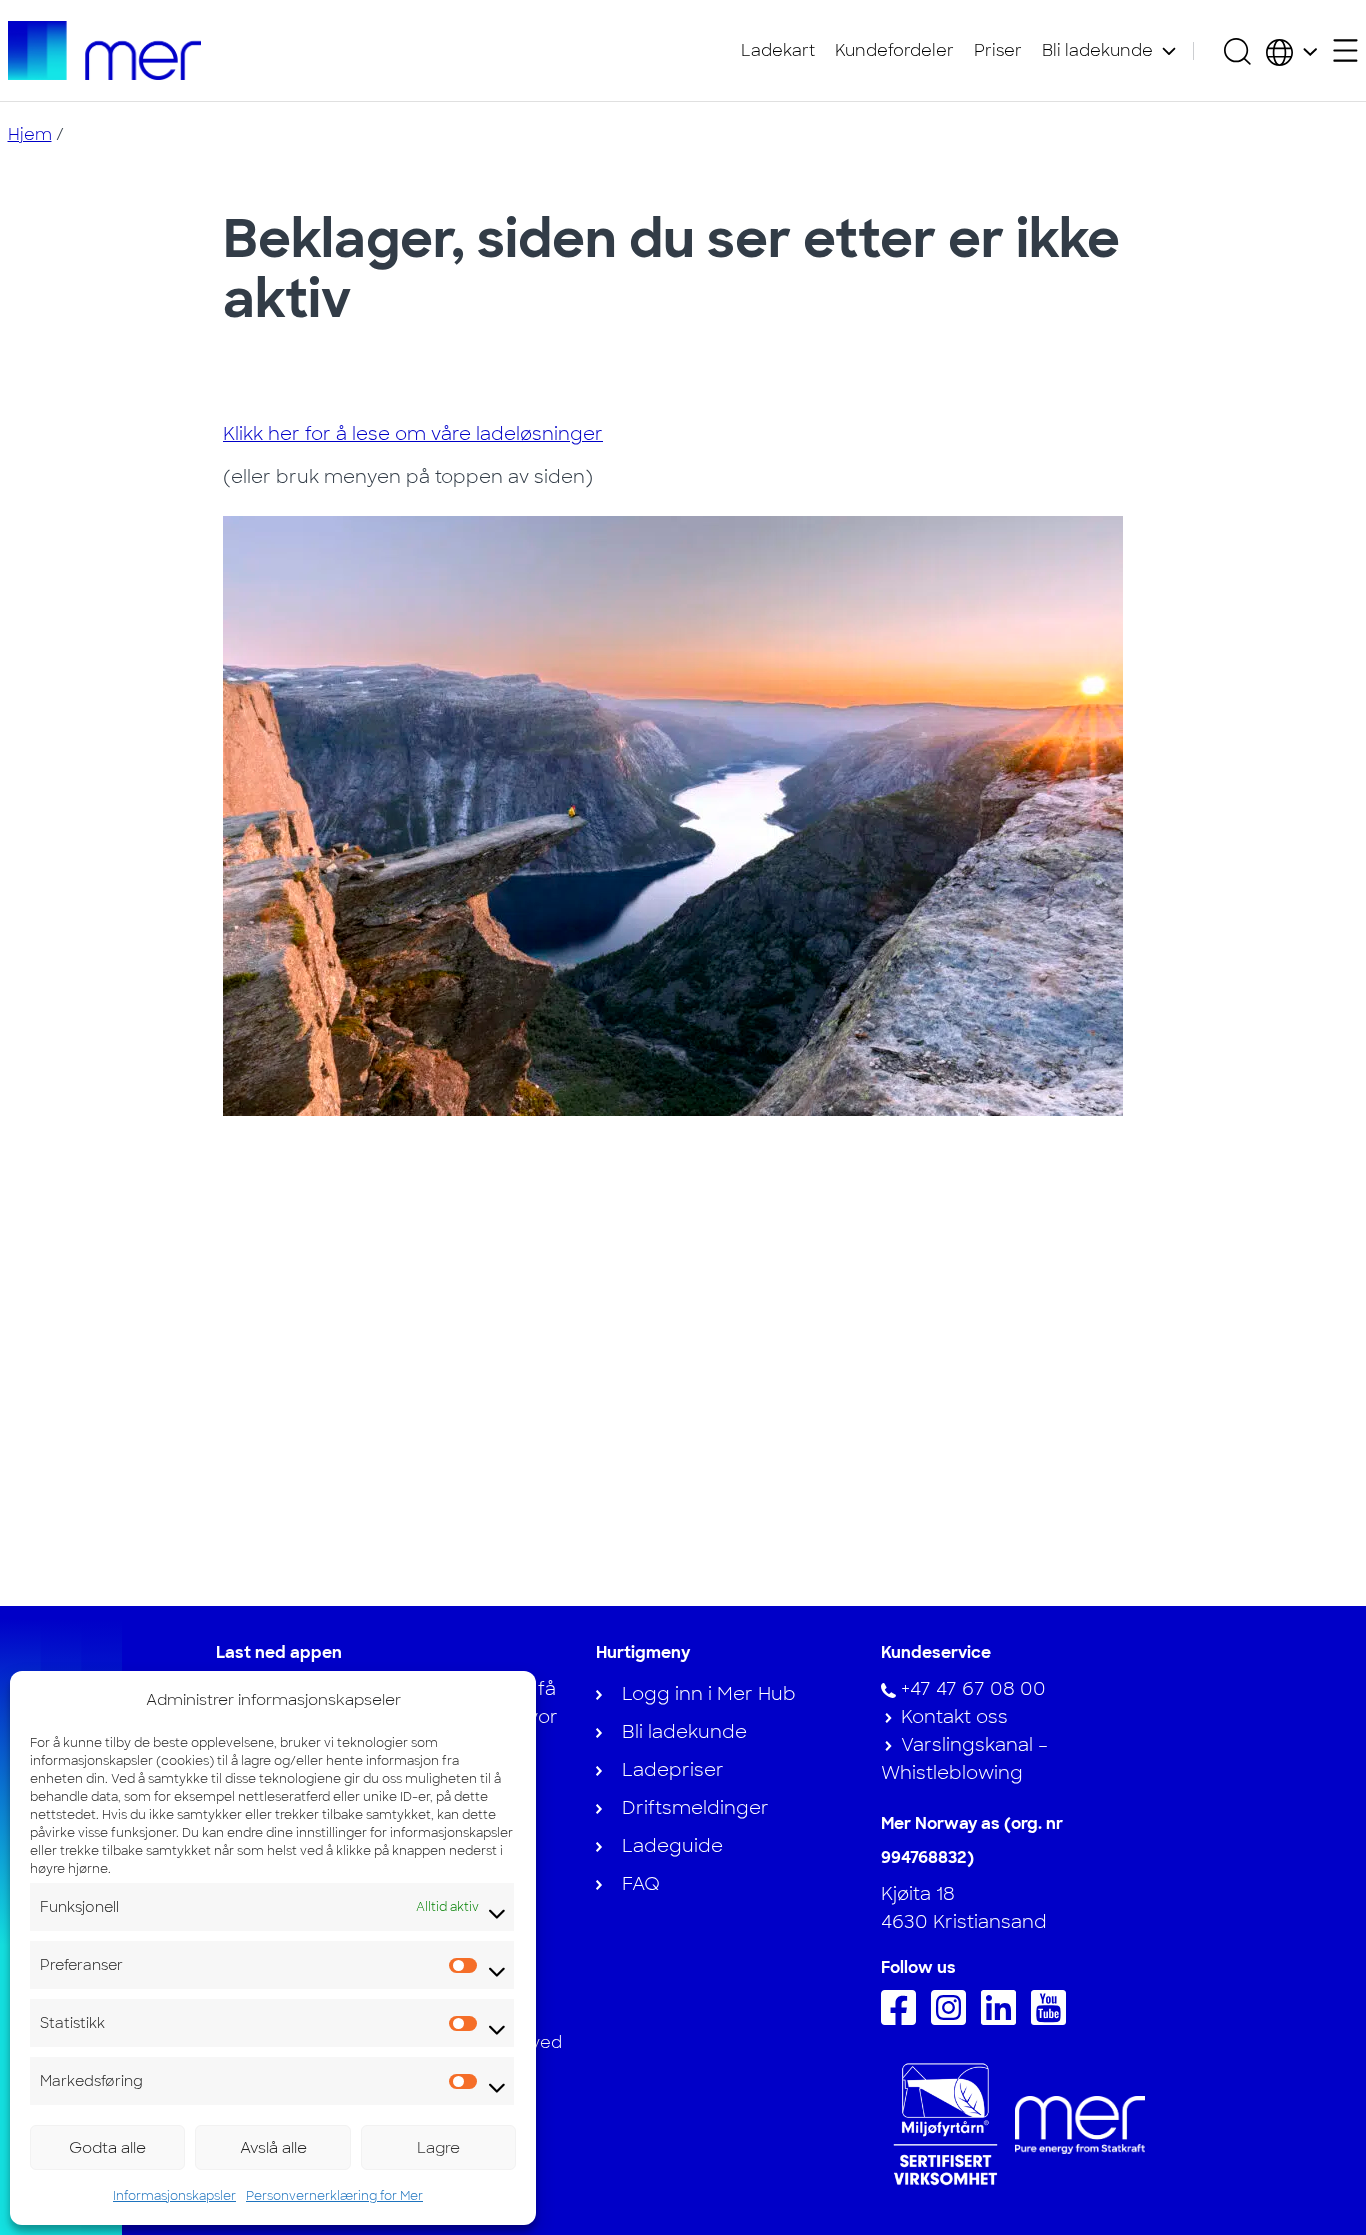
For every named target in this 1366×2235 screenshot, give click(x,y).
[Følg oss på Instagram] (953, 2019)
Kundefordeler (894, 50)
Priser (998, 50)
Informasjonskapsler (174, 2196)
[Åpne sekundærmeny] (1345, 50)
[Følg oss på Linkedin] (1003, 2019)
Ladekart (778, 50)
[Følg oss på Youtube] (1053, 2019)
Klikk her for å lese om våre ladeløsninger (413, 434)
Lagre (438, 2148)
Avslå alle (273, 2148)
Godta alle (107, 2148)
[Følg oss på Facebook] (903, 2019)
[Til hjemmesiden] (105, 50)
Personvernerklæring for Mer (334, 2196)
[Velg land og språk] (1291, 51)
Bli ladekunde (1097, 50)
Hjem (30, 134)
